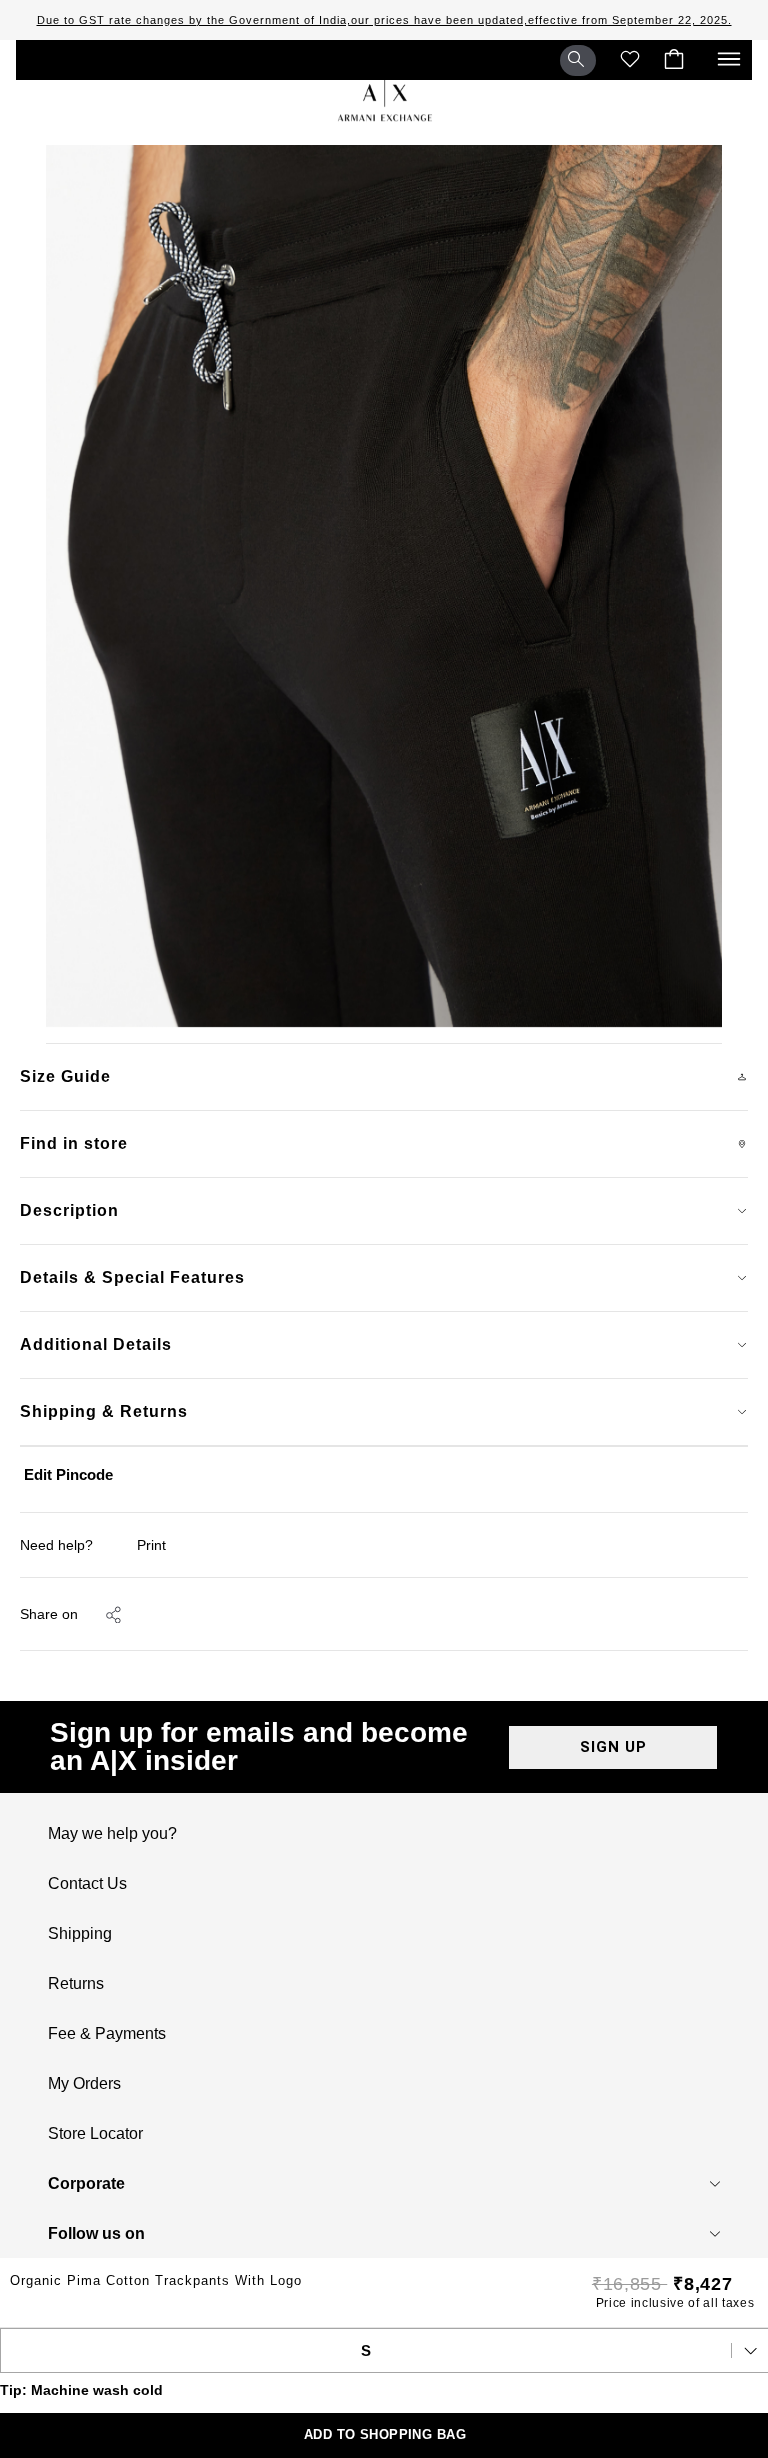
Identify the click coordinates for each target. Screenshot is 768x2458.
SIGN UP (613, 1747)
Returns (76, 1984)
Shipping (80, 1934)
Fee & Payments (107, 2034)
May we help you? (112, 1834)
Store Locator (95, 2134)
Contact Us (87, 1884)
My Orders (84, 2084)
